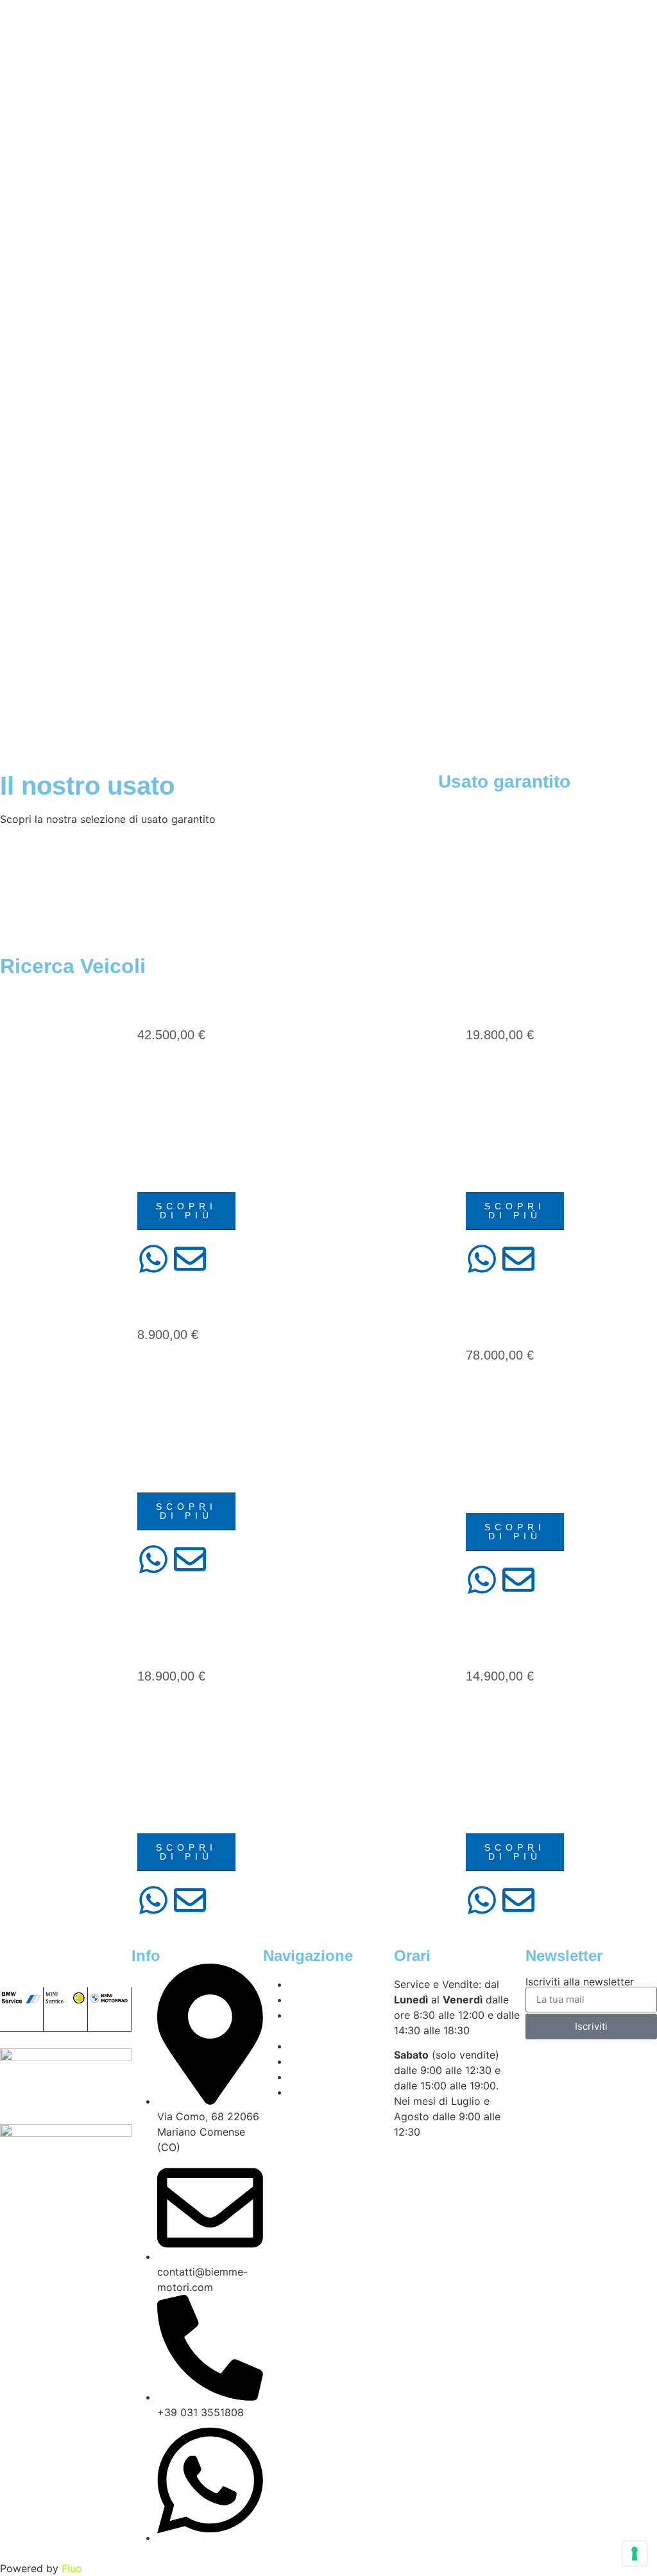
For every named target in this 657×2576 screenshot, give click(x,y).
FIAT (148, 1454)
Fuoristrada (175, 1774)
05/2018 (156, 1712)
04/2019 (484, 1712)
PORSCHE (492, 1495)
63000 (480, 1413)
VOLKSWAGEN (174, 1815)
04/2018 (484, 1071)
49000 (152, 1092)
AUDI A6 (167, 1002)
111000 (154, 1733)
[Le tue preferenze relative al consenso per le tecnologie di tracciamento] (635, 2554)
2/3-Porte (164, 1392)
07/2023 (156, 1071)
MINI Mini (501, 1002)
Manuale (163, 1474)
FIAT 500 (168, 1301)
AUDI (150, 1112)
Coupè (484, 1474)
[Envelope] (190, 1259)
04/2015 (156, 1371)
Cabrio (486, 1133)
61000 (152, 1413)
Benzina (489, 1454)
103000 (483, 1092)
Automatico (500, 1112)
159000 (483, 1733)
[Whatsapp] (153, 1259)
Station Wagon (180, 1174)
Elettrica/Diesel (186, 1133)
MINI (476, 1174)
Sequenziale (174, 1153)
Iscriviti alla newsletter (580, 1982)
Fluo (72, 2568)
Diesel (484, 1153)
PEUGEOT (491, 1815)
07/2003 (484, 1392)
